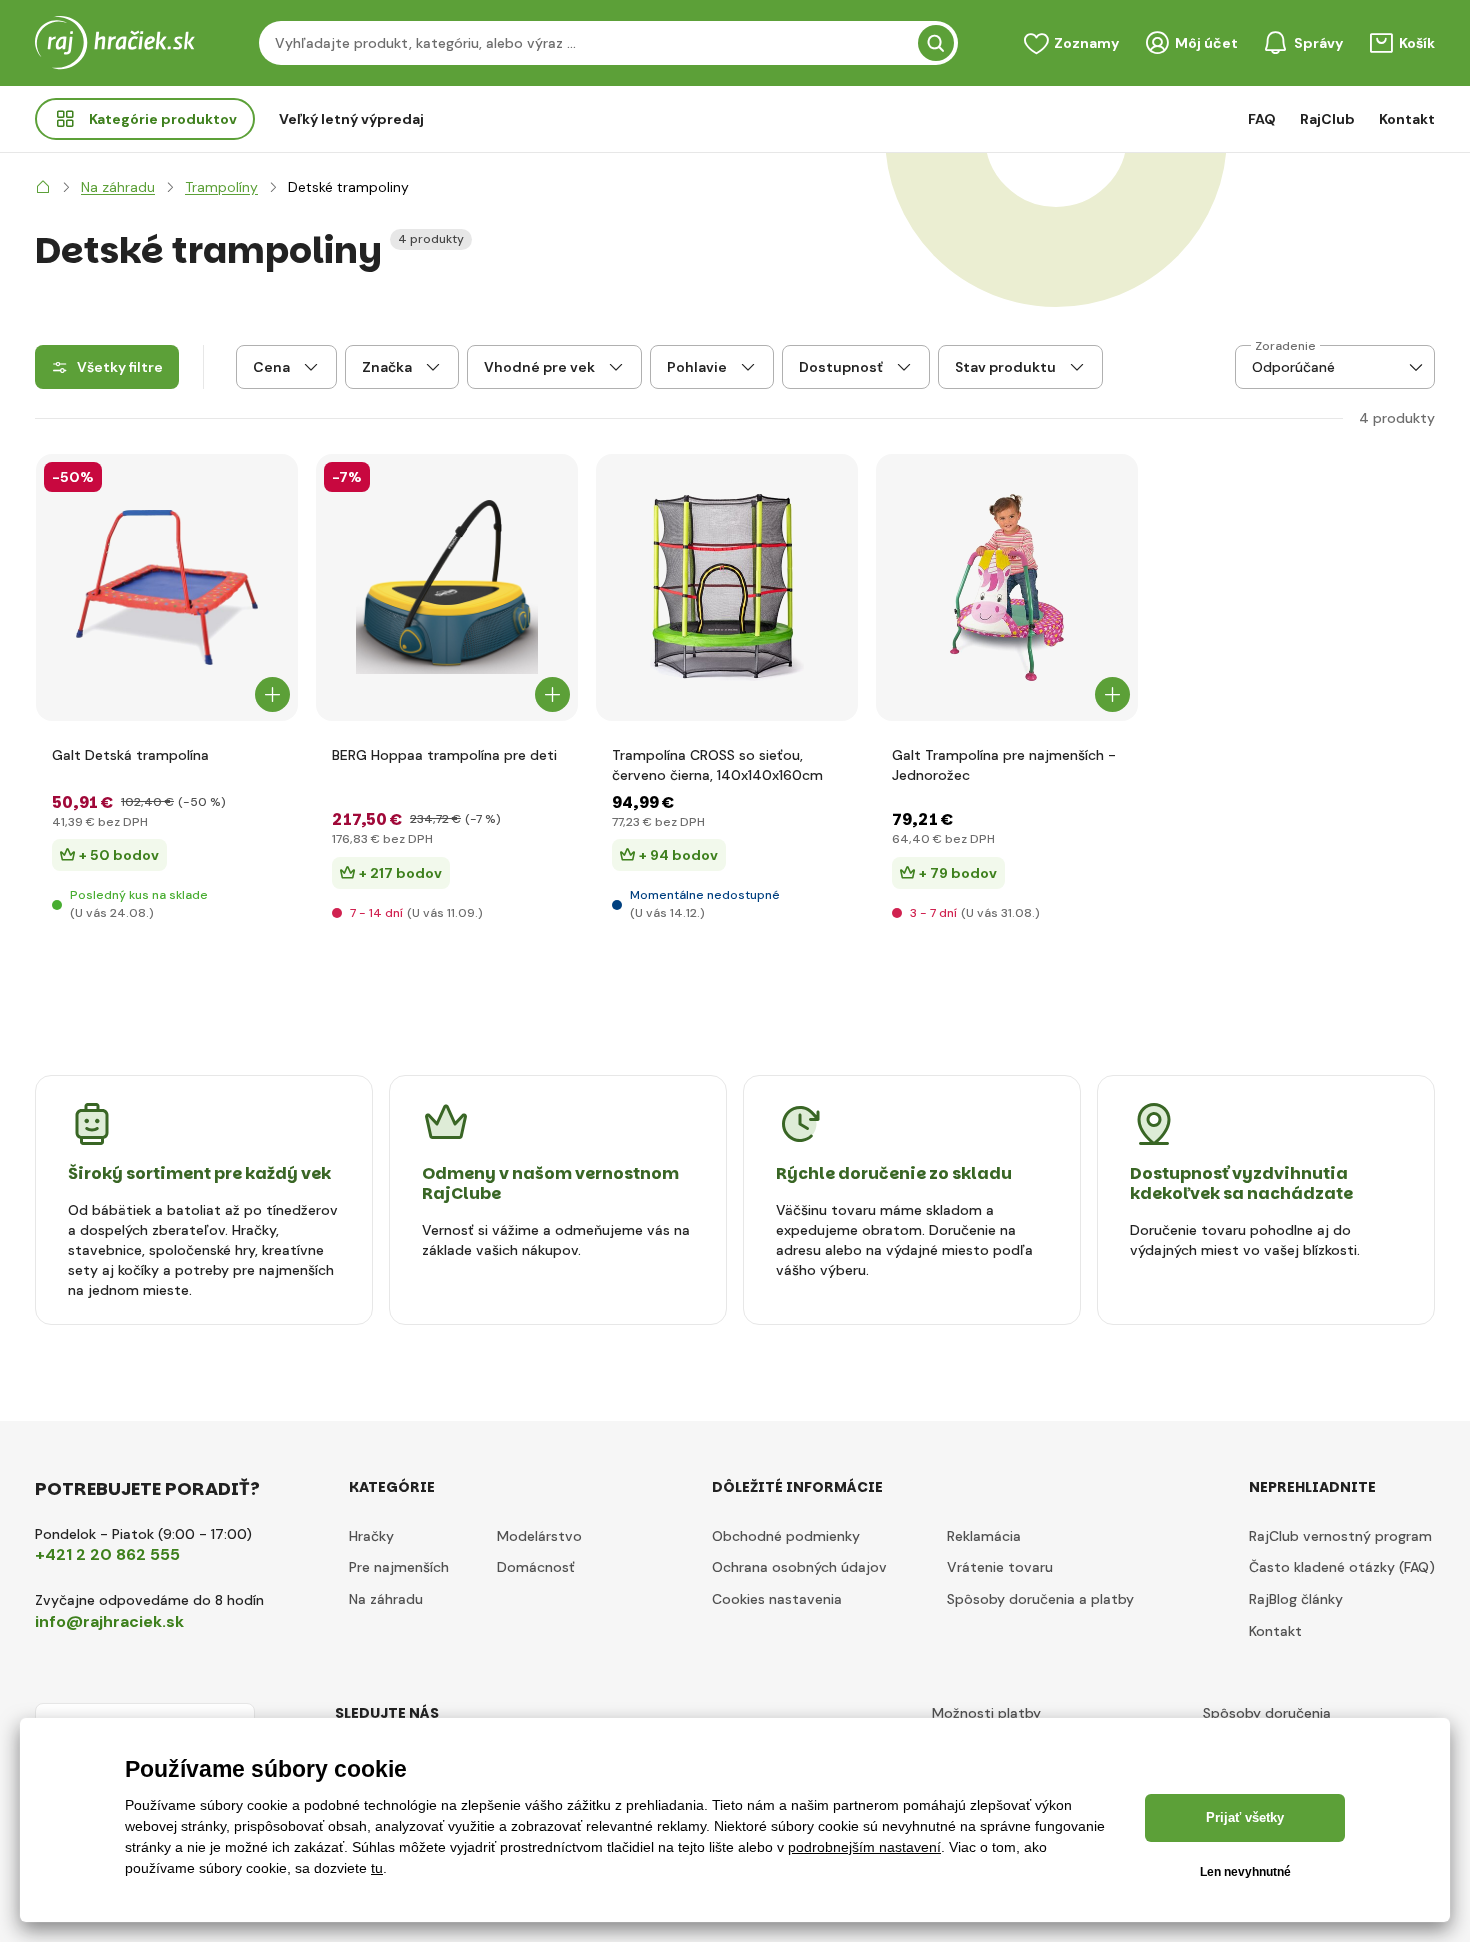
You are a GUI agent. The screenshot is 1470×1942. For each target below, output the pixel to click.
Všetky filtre (120, 367)
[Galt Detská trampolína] (167, 587)
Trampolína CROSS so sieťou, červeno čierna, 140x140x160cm (717, 765)
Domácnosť (536, 1567)
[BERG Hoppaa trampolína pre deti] (447, 587)
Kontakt (1407, 119)
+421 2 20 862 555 (107, 1554)
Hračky (371, 1536)
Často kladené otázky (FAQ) (1342, 1567)
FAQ (1262, 119)
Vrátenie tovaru (1000, 1567)
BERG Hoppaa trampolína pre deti (444, 755)
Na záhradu (386, 1599)
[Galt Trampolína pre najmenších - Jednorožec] (1007, 587)
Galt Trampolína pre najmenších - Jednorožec (1004, 765)
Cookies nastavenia (777, 1599)
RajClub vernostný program (1340, 1536)
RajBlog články (1296, 1599)
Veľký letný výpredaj (351, 119)
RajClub (1327, 119)
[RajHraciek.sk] (43, 187)
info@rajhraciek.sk (109, 1621)
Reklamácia (984, 1536)
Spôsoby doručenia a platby (1040, 1599)
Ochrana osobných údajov (799, 1567)
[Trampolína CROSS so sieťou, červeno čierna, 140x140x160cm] (727, 587)
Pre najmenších (399, 1567)
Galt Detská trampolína (130, 755)
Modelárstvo (539, 1536)
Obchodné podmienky (786, 1536)
